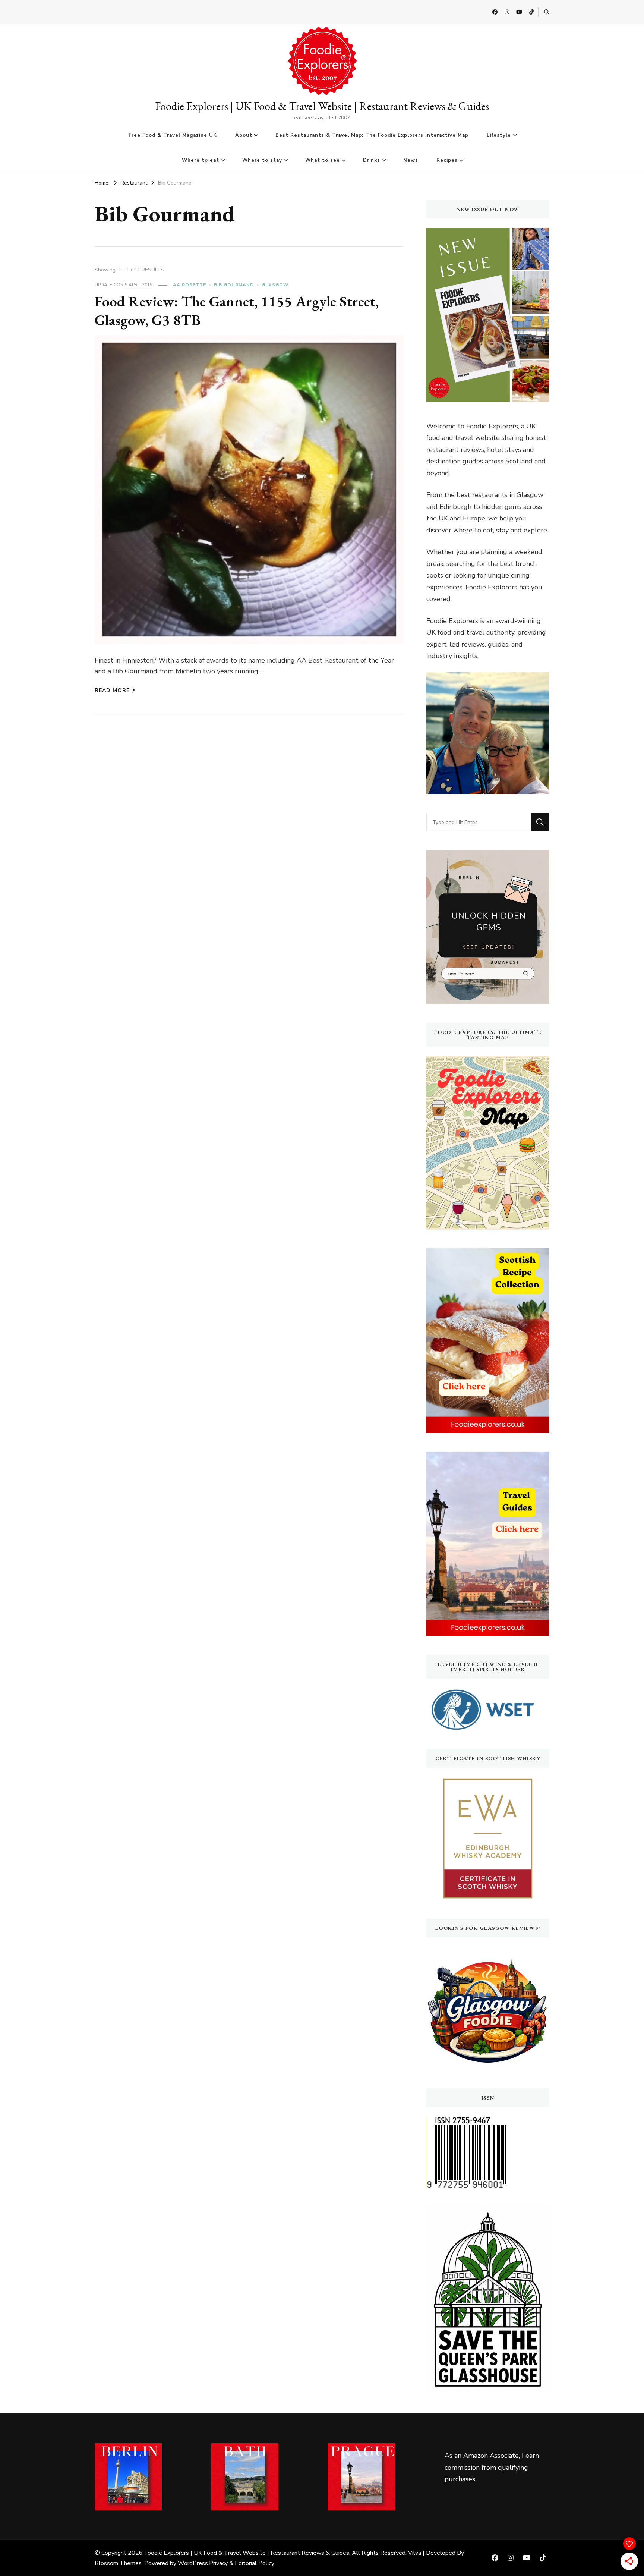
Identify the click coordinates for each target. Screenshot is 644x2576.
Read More (112, 690)
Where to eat (201, 160)
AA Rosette (190, 285)
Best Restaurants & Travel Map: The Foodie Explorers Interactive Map (372, 135)
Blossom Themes (118, 2563)
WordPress (193, 2563)
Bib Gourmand (234, 285)
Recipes (447, 160)
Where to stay (262, 160)
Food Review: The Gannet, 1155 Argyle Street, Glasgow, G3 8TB (237, 311)
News (411, 160)
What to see (323, 160)
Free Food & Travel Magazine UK (173, 135)
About (244, 135)
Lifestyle (499, 135)
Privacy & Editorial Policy (242, 2563)
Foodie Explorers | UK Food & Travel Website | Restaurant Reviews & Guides (322, 106)
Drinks (372, 160)
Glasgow (275, 285)
